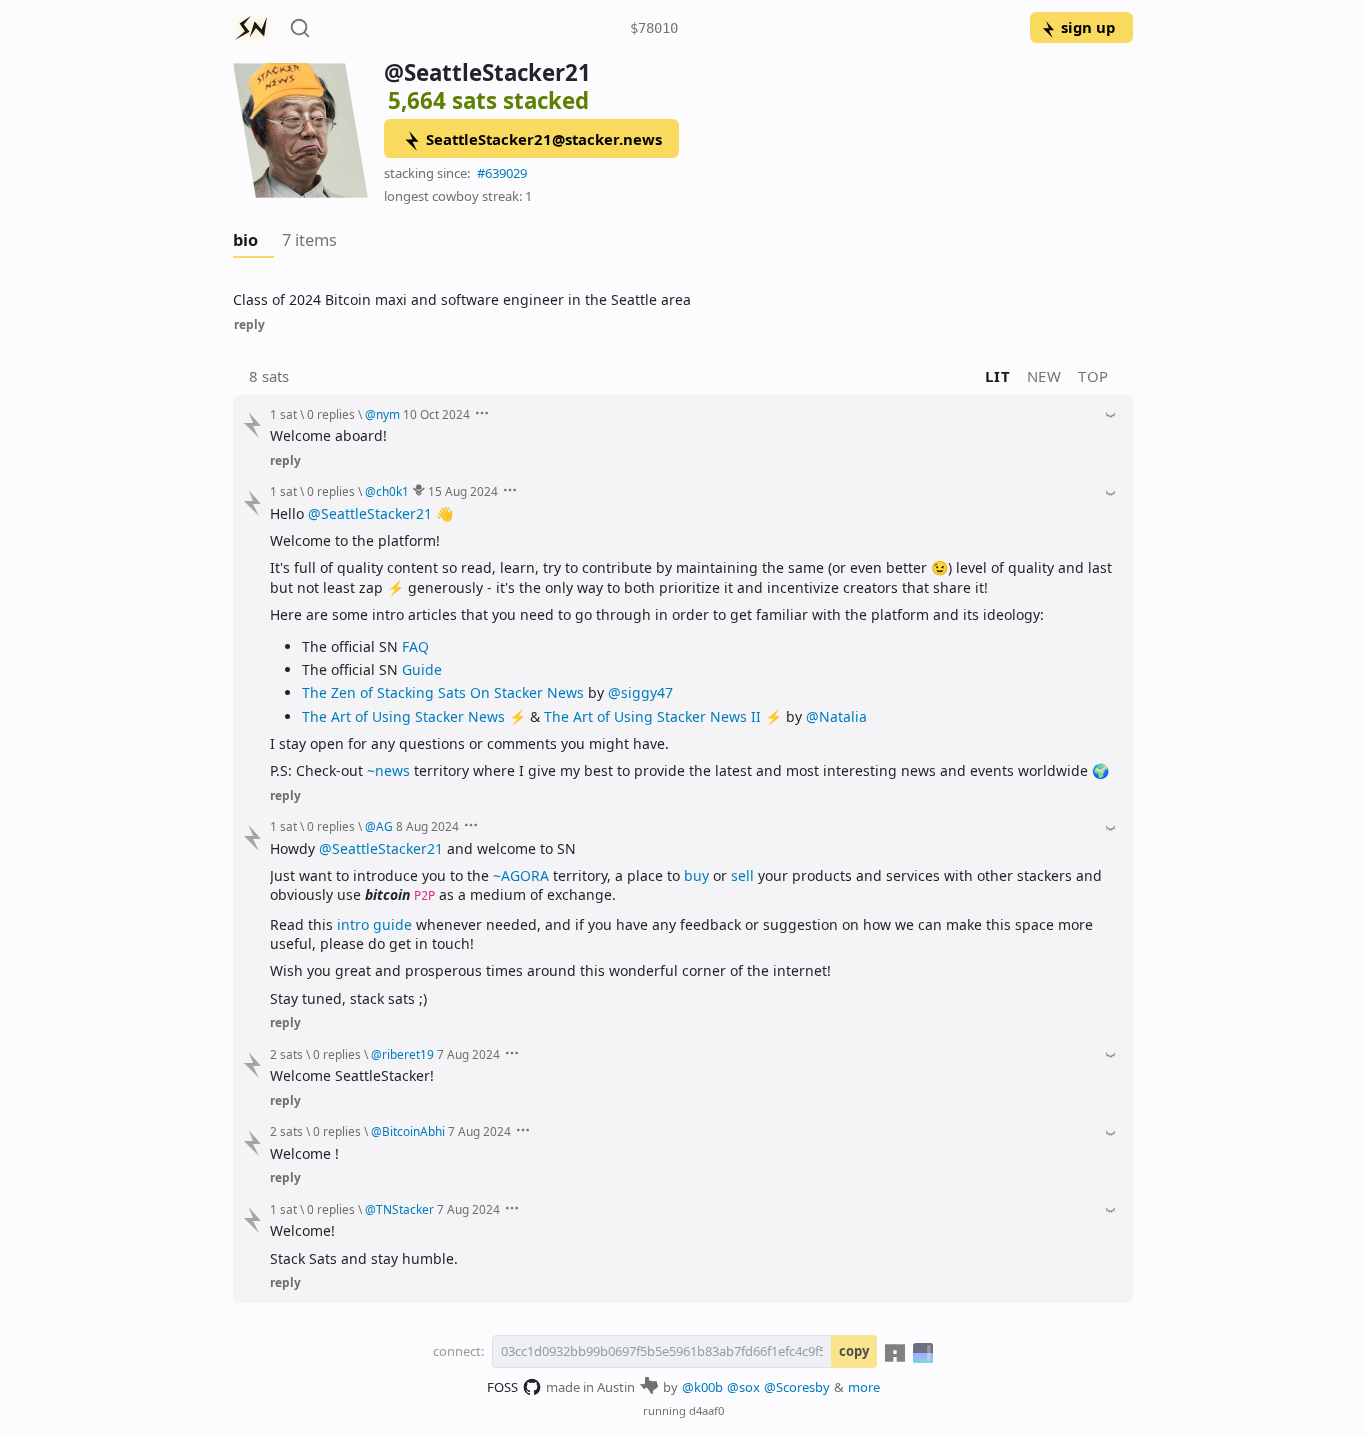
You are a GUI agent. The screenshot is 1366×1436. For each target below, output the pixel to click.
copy (854, 1351)
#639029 (502, 173)
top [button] (1093, 376)
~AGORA (521, 875)
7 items (309, 240)
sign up (1088, 27)
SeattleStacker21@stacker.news (544, 139)
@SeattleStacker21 (370, 513)
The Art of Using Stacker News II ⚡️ (663, 716)
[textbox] (683, 299)
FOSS (502, 1387)
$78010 (654, 28)
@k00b (702, 1387)
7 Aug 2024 (468, 1054)
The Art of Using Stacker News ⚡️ (414, 716)
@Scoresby (797, 1387)
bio (245, 240)
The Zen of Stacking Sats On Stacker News (443, 692)
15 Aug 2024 (463, 491)
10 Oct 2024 (436, 414)
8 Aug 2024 (427, 826)
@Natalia (836, 716)
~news (388, 770)
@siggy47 (640, 692)
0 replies (331, 414)
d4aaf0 (706, 1410)
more (864, 1387)
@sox (743, 1387)
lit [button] (997, 376)
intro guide (374, 924)
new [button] (1044, 376)
